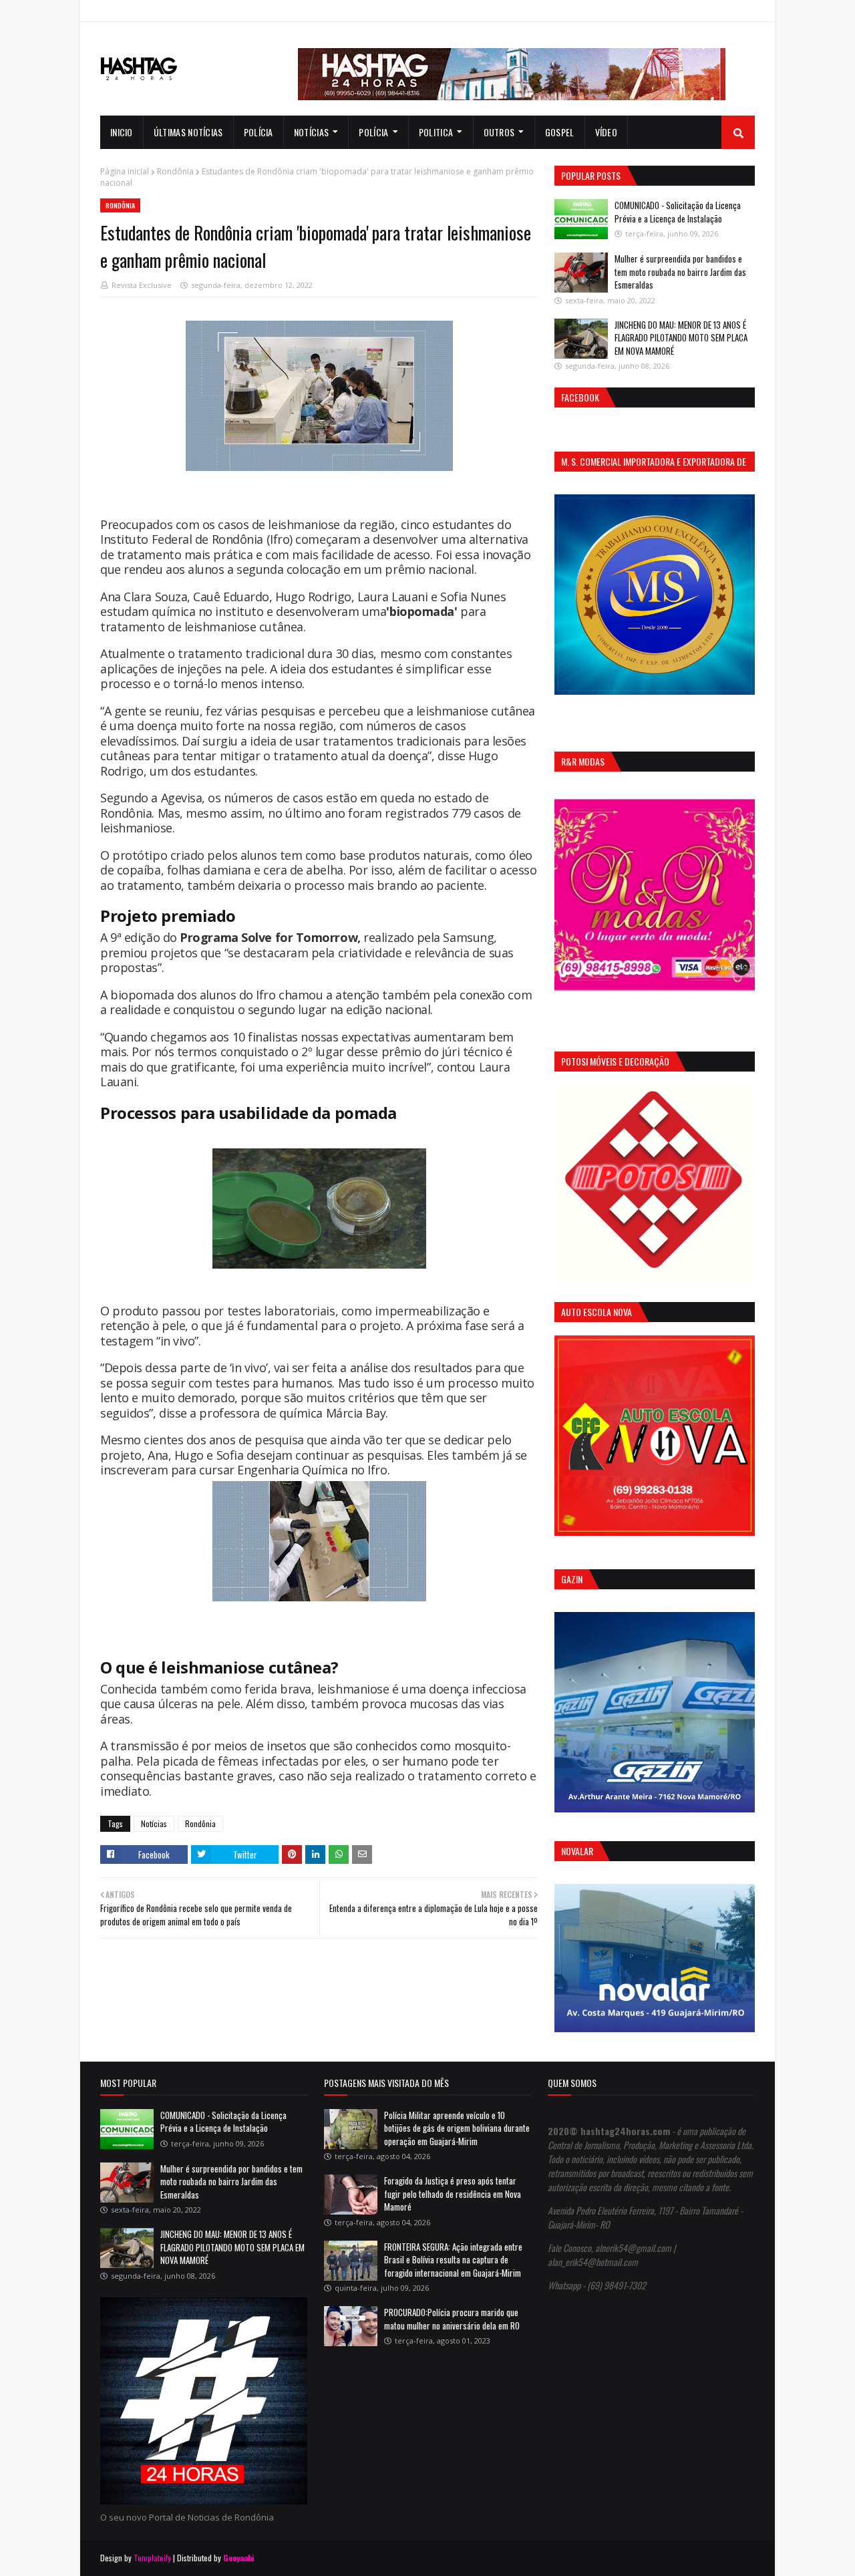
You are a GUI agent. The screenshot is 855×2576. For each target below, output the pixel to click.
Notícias (154, 1823)
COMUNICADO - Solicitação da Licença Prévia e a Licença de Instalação (678, 212)
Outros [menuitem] (499, 132)
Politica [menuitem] (436, 132)
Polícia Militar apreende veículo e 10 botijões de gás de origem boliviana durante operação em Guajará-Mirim (457, 2128)
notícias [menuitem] (311, 132)
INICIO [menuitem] (122, 132)
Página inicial (125, 171)
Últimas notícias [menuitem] (188, 132)
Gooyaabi (239, 2558)
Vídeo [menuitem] (607, 132)
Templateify (152, 2558)
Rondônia (175, 171)
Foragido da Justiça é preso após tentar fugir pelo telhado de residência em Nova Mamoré (453, 2194)
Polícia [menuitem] (259, 132)
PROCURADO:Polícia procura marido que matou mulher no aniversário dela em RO (452, 2319)
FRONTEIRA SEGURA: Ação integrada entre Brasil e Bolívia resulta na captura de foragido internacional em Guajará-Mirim (453, 2260)
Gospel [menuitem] (560, 132)
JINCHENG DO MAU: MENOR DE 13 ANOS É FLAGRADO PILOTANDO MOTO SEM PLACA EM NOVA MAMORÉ (681, 338)
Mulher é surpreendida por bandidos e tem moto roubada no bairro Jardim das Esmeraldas (680, 272)
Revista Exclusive (142, 285)
